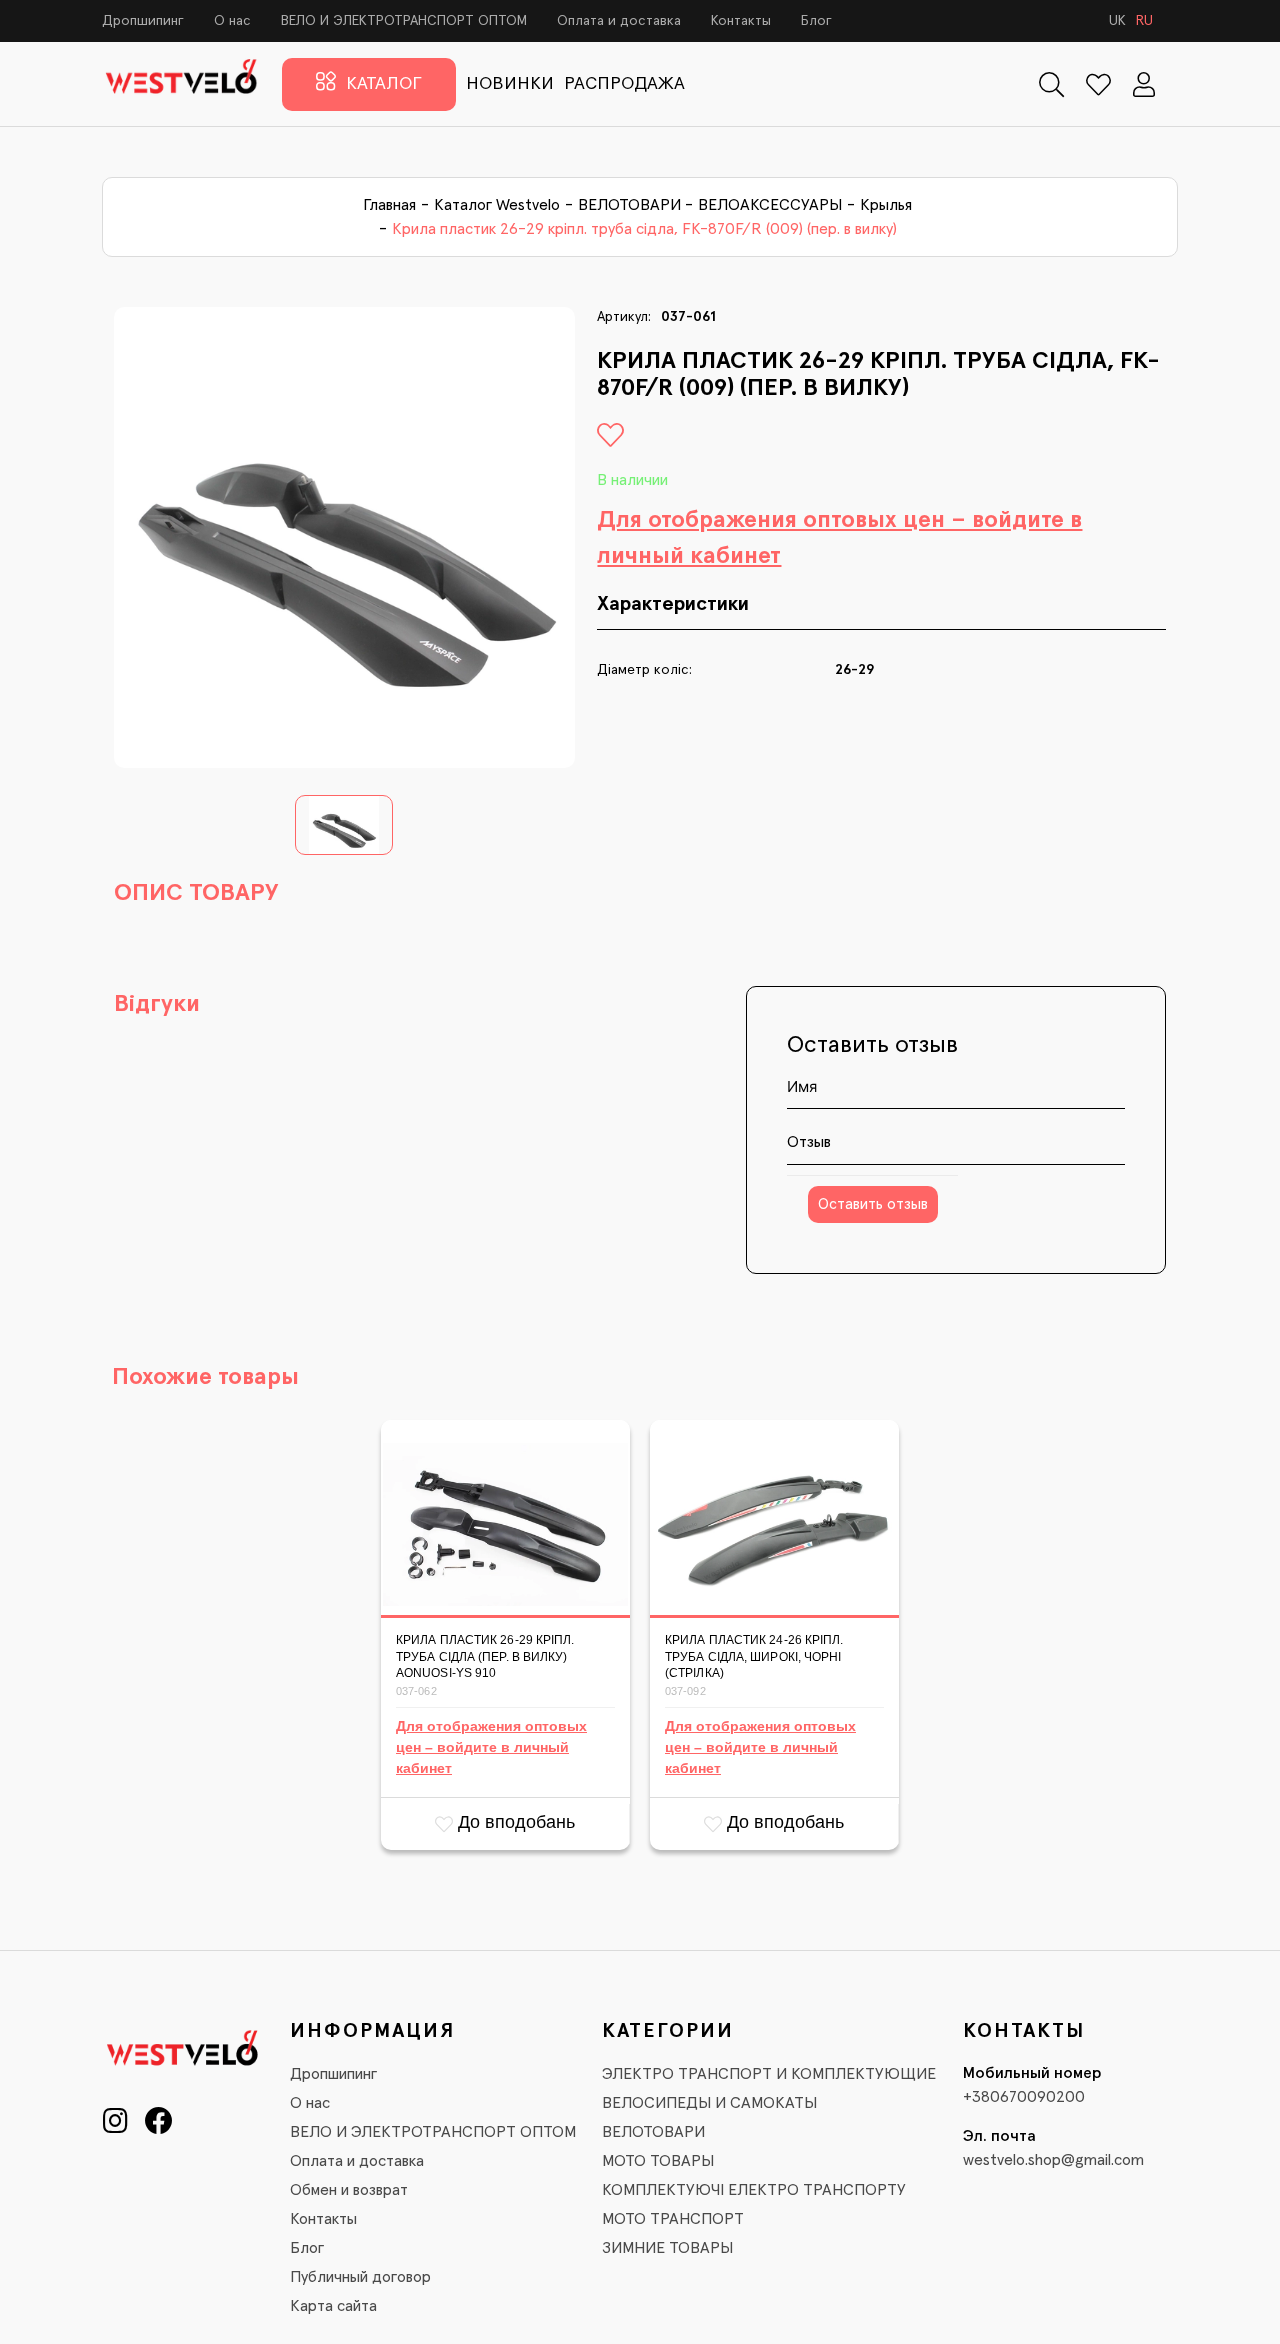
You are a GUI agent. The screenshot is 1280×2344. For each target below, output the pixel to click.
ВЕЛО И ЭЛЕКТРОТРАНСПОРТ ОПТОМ (404, 21)
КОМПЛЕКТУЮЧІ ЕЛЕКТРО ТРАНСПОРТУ (754, 2190)
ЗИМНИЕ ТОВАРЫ (667, 2248)
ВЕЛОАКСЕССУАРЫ (770, 205)
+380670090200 (1024, 2097)
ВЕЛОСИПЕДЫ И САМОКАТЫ (709, 2103)
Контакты (741, 21)
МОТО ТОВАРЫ (658, 2161)
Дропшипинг (143, 21)
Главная (389, 205)
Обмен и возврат (349, 2190)
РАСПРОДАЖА (624, 84)
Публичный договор (360, 2277)
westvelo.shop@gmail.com (1053, 2160)
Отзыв (809, 1142)
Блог (816, 21)
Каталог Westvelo (497, 205)
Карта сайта (333, 2306)
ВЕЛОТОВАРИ (629, 205)
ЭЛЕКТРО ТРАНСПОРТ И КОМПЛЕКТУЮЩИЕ (769, 2074)
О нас (232, 21)
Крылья (886, 205)
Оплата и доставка (619, 21)
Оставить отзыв (873, 1204)
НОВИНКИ (510, 84)
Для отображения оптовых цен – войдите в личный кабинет (839, 538)
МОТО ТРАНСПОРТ (673, 2219)
